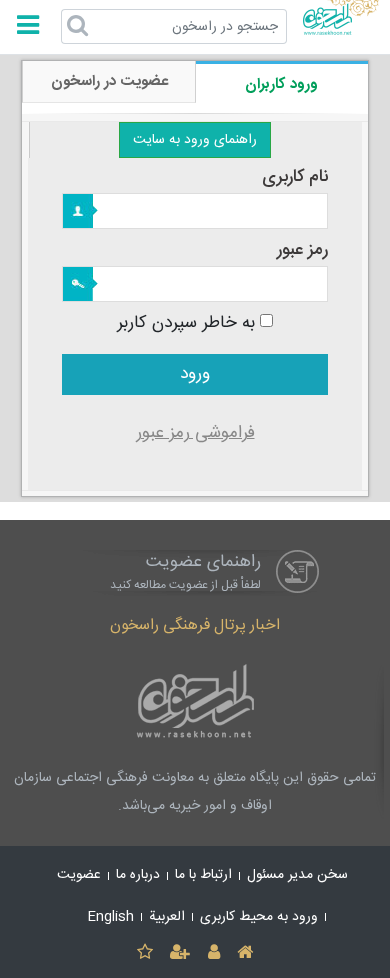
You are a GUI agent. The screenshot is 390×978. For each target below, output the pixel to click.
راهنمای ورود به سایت (195, 140)
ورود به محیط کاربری (259, 917)
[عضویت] (180, 953)
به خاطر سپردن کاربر (186, 324)
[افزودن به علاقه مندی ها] (144, 953)
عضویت (79, 875)
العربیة (167, 917)
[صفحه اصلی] (244, 953)
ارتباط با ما (203, 875)
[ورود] (213, 953)
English (111, 917)
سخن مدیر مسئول (297, 875)
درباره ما (138, 875)
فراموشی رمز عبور (195, 433)
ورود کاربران (281, 84)
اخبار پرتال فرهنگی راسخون (195, 625)
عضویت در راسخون (109, 81)
